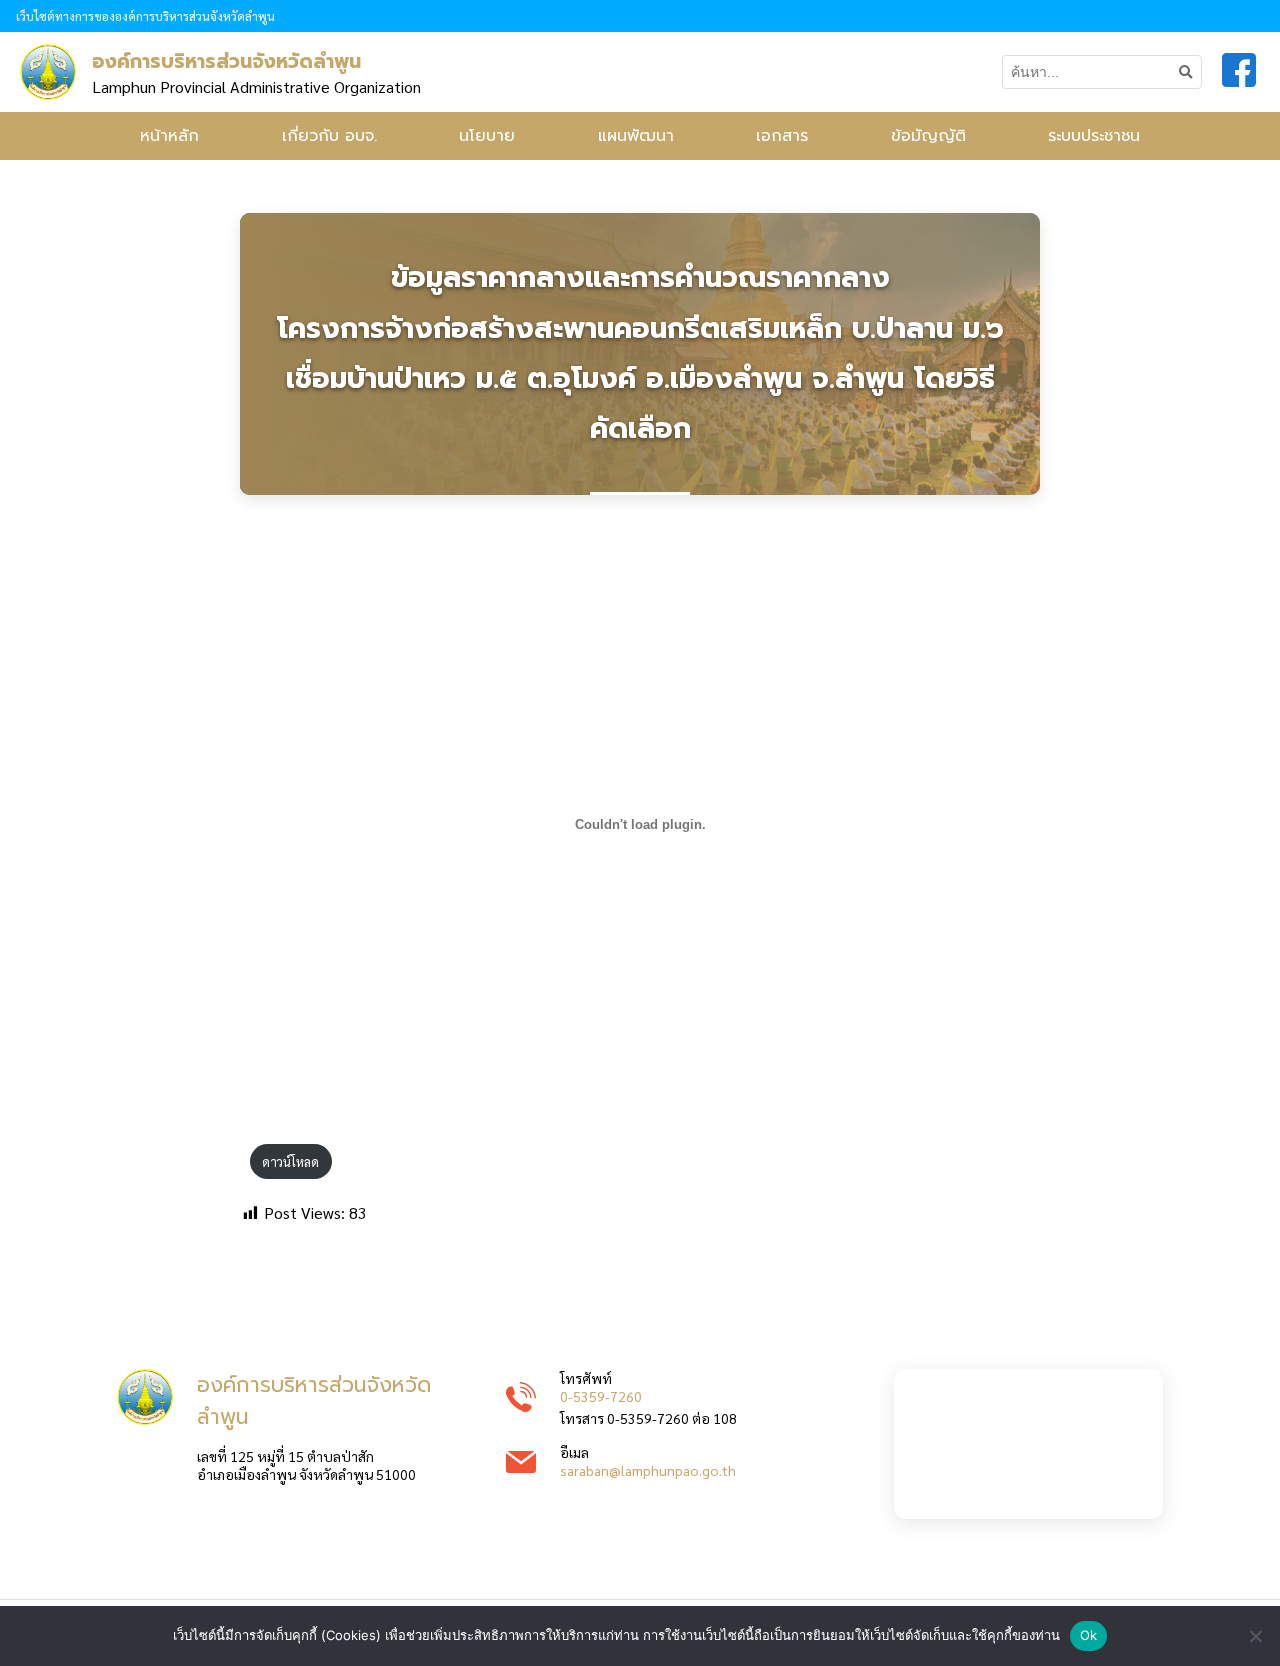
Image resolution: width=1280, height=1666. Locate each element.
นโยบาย (487, 136)
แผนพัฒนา (636, 136)
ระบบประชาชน (1094, 136)
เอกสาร (782, 136)
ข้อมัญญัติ (928, 136)
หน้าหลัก (169, 136)
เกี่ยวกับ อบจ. (329, 136)
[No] (1255, 1636)
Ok (1089, 1635)
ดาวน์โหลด (290, 1161)
